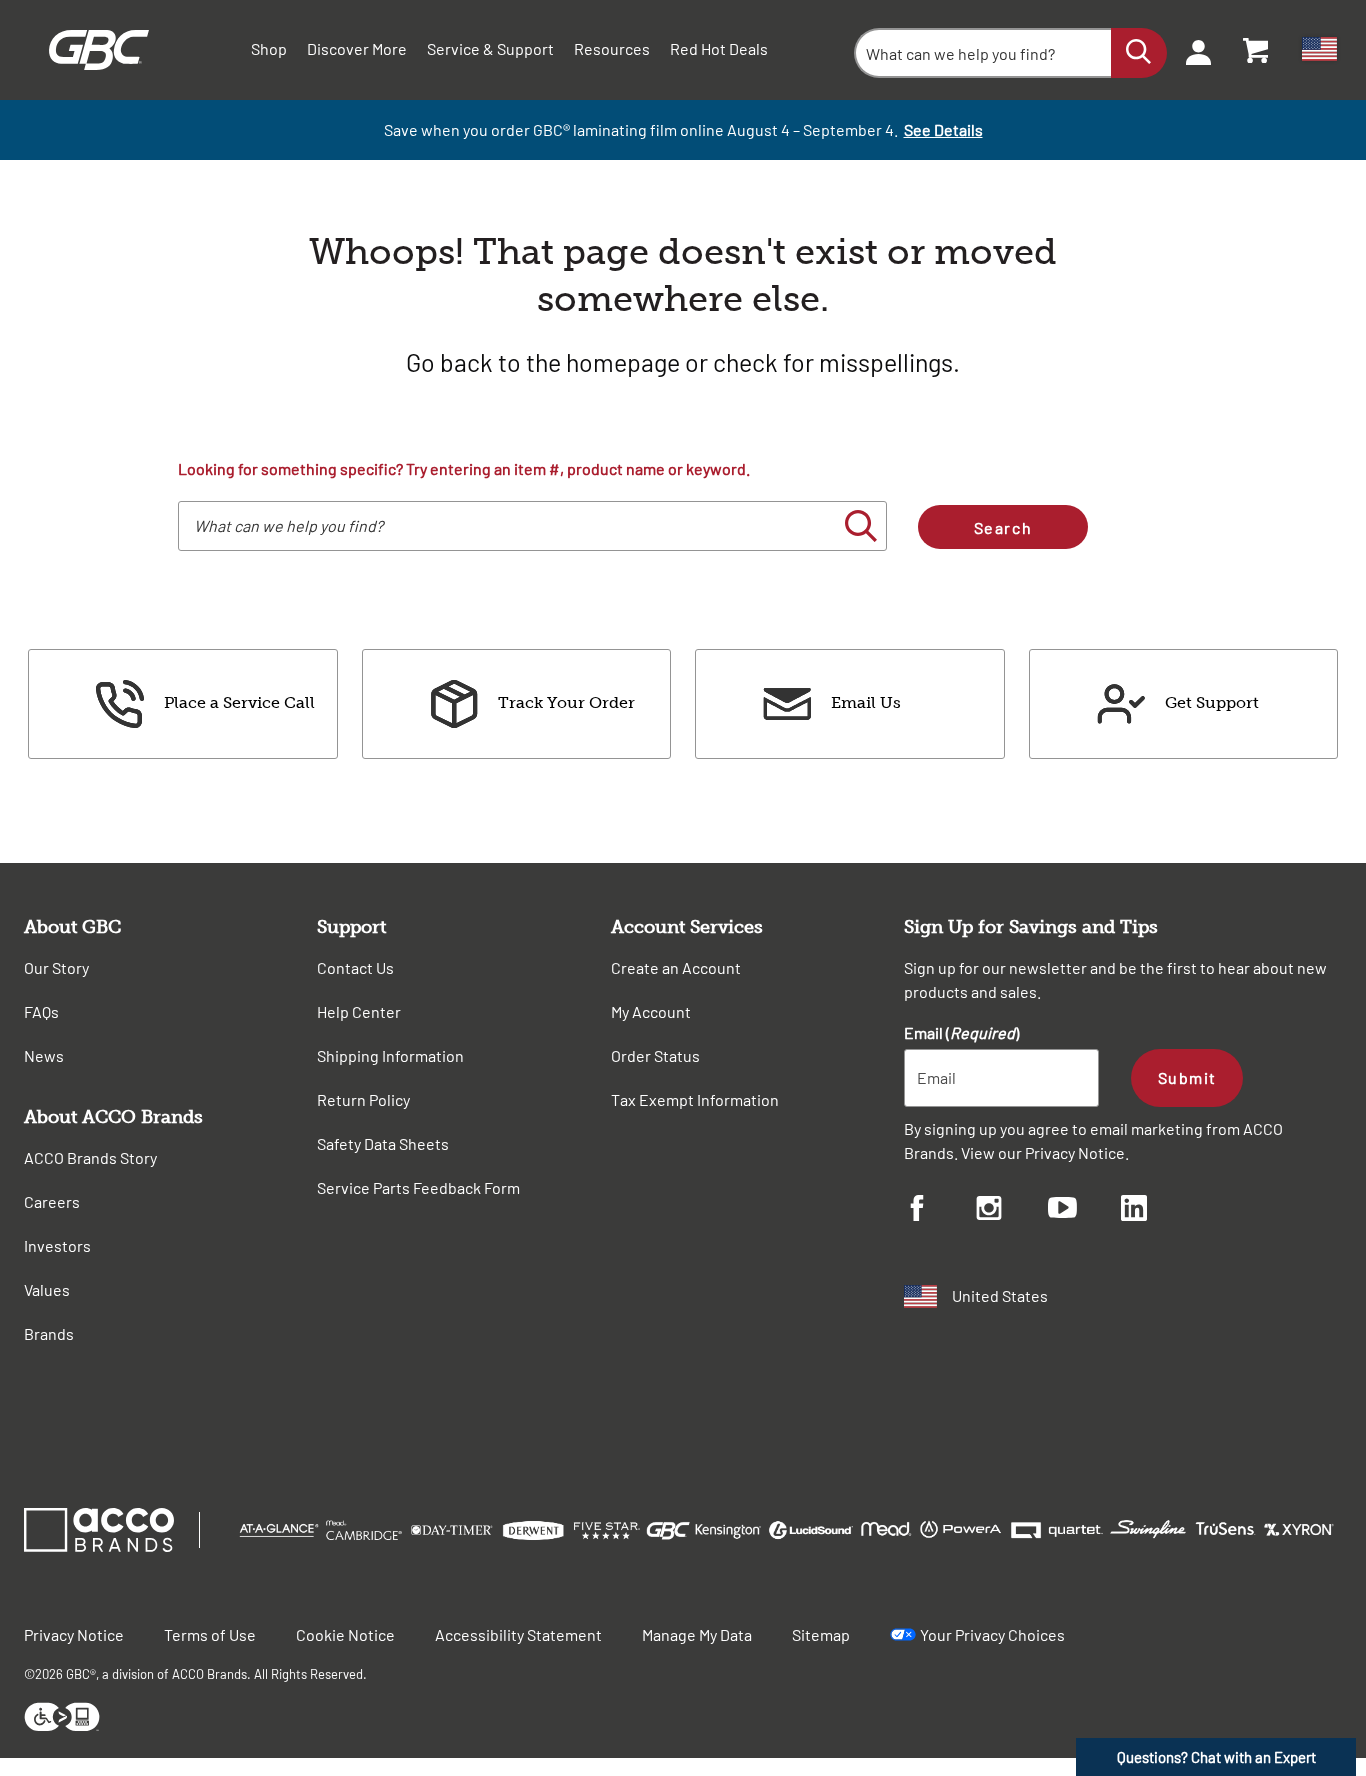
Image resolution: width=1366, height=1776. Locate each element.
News (44, 1055)
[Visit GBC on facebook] (940, 1211)
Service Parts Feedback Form (418, 1187)
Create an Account (676, 967)
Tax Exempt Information (695, 1099)
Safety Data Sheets (383, 1143)
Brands (49, 1333)
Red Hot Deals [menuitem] (719, 48)
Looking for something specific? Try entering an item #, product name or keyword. (464, 468)
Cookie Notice (345, 1634)
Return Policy (363, 1099)
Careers (52, 1201)
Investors (57, 1245)
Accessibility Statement (518, 1634)
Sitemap (821, 1634)
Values (47, 1289)
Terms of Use (210, 1634)
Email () (961, 1032)
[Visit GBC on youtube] (1084, 1210)
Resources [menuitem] (612, 48)
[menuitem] (1192, 50)
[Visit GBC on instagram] (1012, 1211)
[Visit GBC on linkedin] (1157, 1211)
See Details (943, 129)
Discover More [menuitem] (357, 48)
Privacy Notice (1075, 1152)
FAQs (41, 1011)
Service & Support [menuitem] (490, 48)
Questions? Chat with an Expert (1216, 1757)
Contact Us (355, 967)
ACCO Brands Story (90, 1157)
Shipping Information (390, 1055)
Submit (1187, 1077)
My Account (651, 1011)
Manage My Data (697, 1634)
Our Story (56, 967)
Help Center (359, 1011)
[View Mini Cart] (1257, 50)
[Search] (1139, 53)
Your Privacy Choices (992, 1634)
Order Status (655, 1055)
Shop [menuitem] (269, 48)
